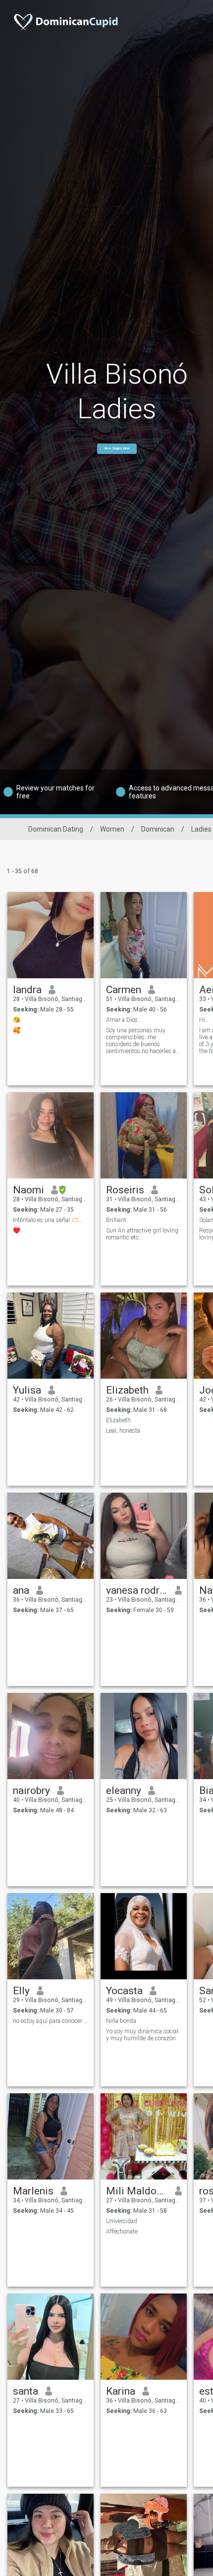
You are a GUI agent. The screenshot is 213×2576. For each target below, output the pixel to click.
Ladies (201, 829)
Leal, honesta (123, 1431)
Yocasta (124, 1991)
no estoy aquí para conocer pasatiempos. (51, 2021)
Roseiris (125, 1190)
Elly (21, 1991)
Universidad (122, 2221)
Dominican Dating (56, 829)
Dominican (158, 829)
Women (112, 829)
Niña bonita (121, 2021)
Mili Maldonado (137, 2191)
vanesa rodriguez (137, 1590)
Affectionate (122, 2232)
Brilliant (116, 1220)
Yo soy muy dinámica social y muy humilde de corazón (142, 2035)
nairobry (31, 1791)
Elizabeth (127, 1390)
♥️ (17, 1231)
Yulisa (27, 1390)
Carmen (124, 990)
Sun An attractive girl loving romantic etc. (142, 1234)
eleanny (124, 1791)
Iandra (27, 990)
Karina (121, 2391)
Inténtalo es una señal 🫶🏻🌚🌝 (51, 1220)
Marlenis (33, 2191)
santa (26, 2391)
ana (21, 1590)
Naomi (28, 1190)
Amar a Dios (122, 1020)
